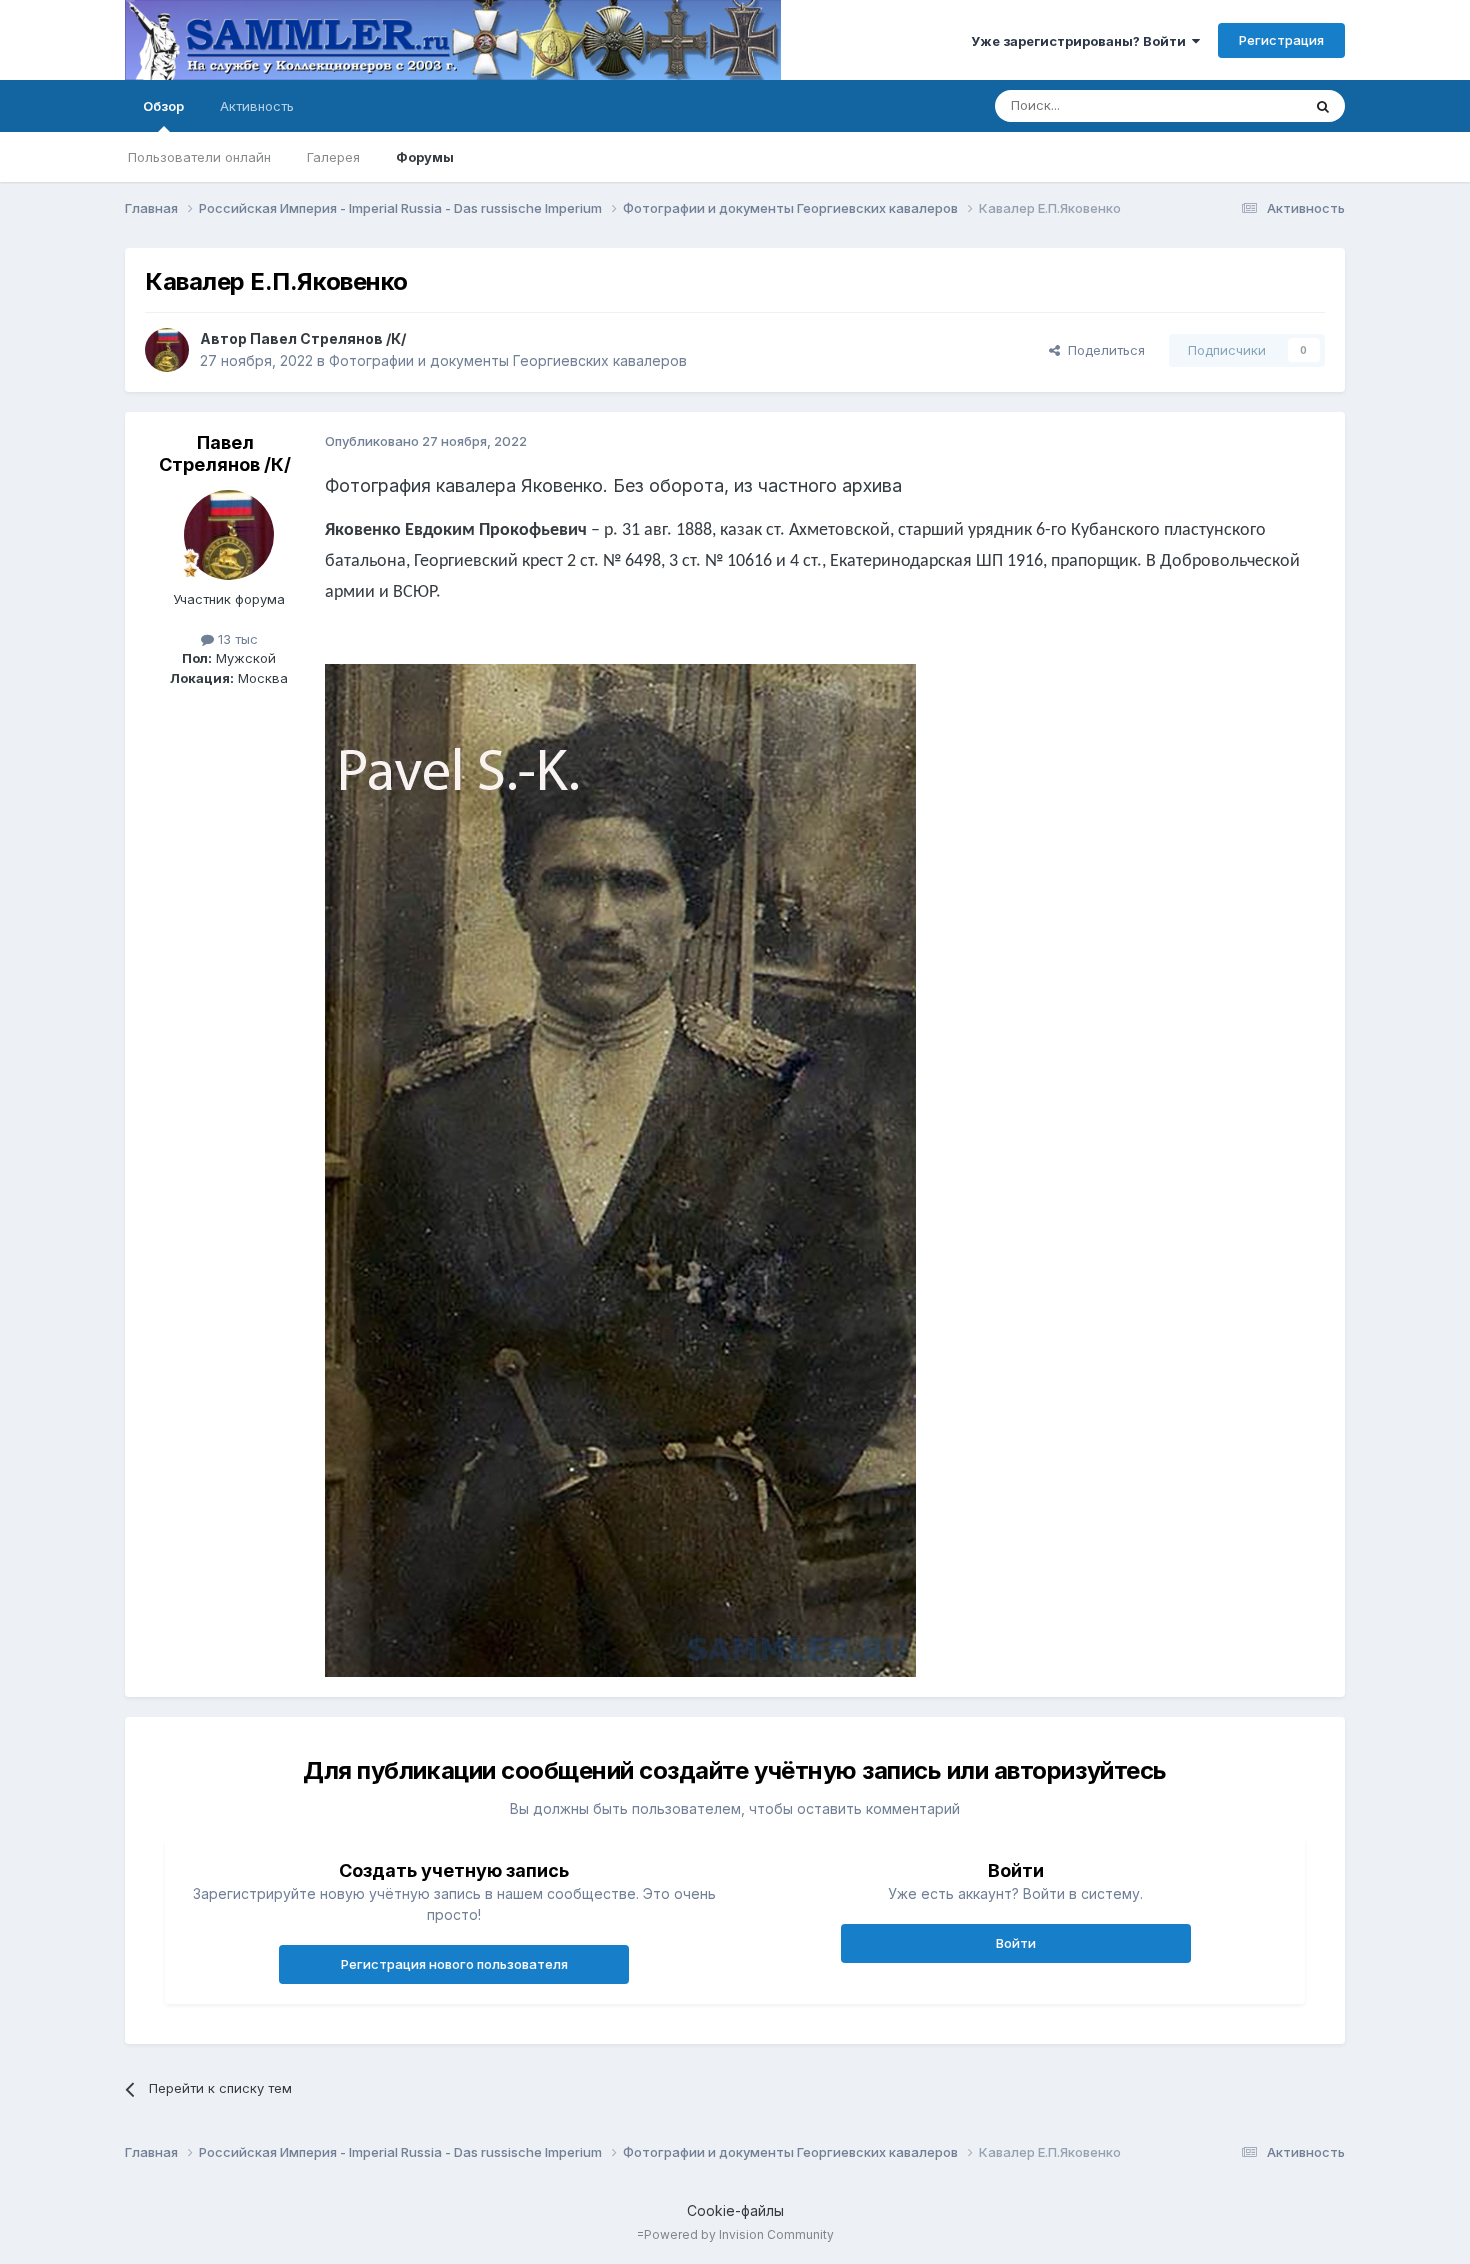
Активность (257, 106)
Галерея (333, 157)
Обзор (163, 106)
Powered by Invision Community (739, 2234)
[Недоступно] (620, 1169)
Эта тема (1247, 105)
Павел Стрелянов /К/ (328, 338)
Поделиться (1102, 350)
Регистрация (1281, 40)
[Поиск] (1323, 106)
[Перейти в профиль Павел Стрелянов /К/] (167, 350)
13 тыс (236, 639)
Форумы (425, 157)
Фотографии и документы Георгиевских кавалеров (508, 360)
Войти (1016, 1943)
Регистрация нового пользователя (454, 1964)
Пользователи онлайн (199, 157)
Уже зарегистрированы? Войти (1081, 41)
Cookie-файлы (735, 2210)
